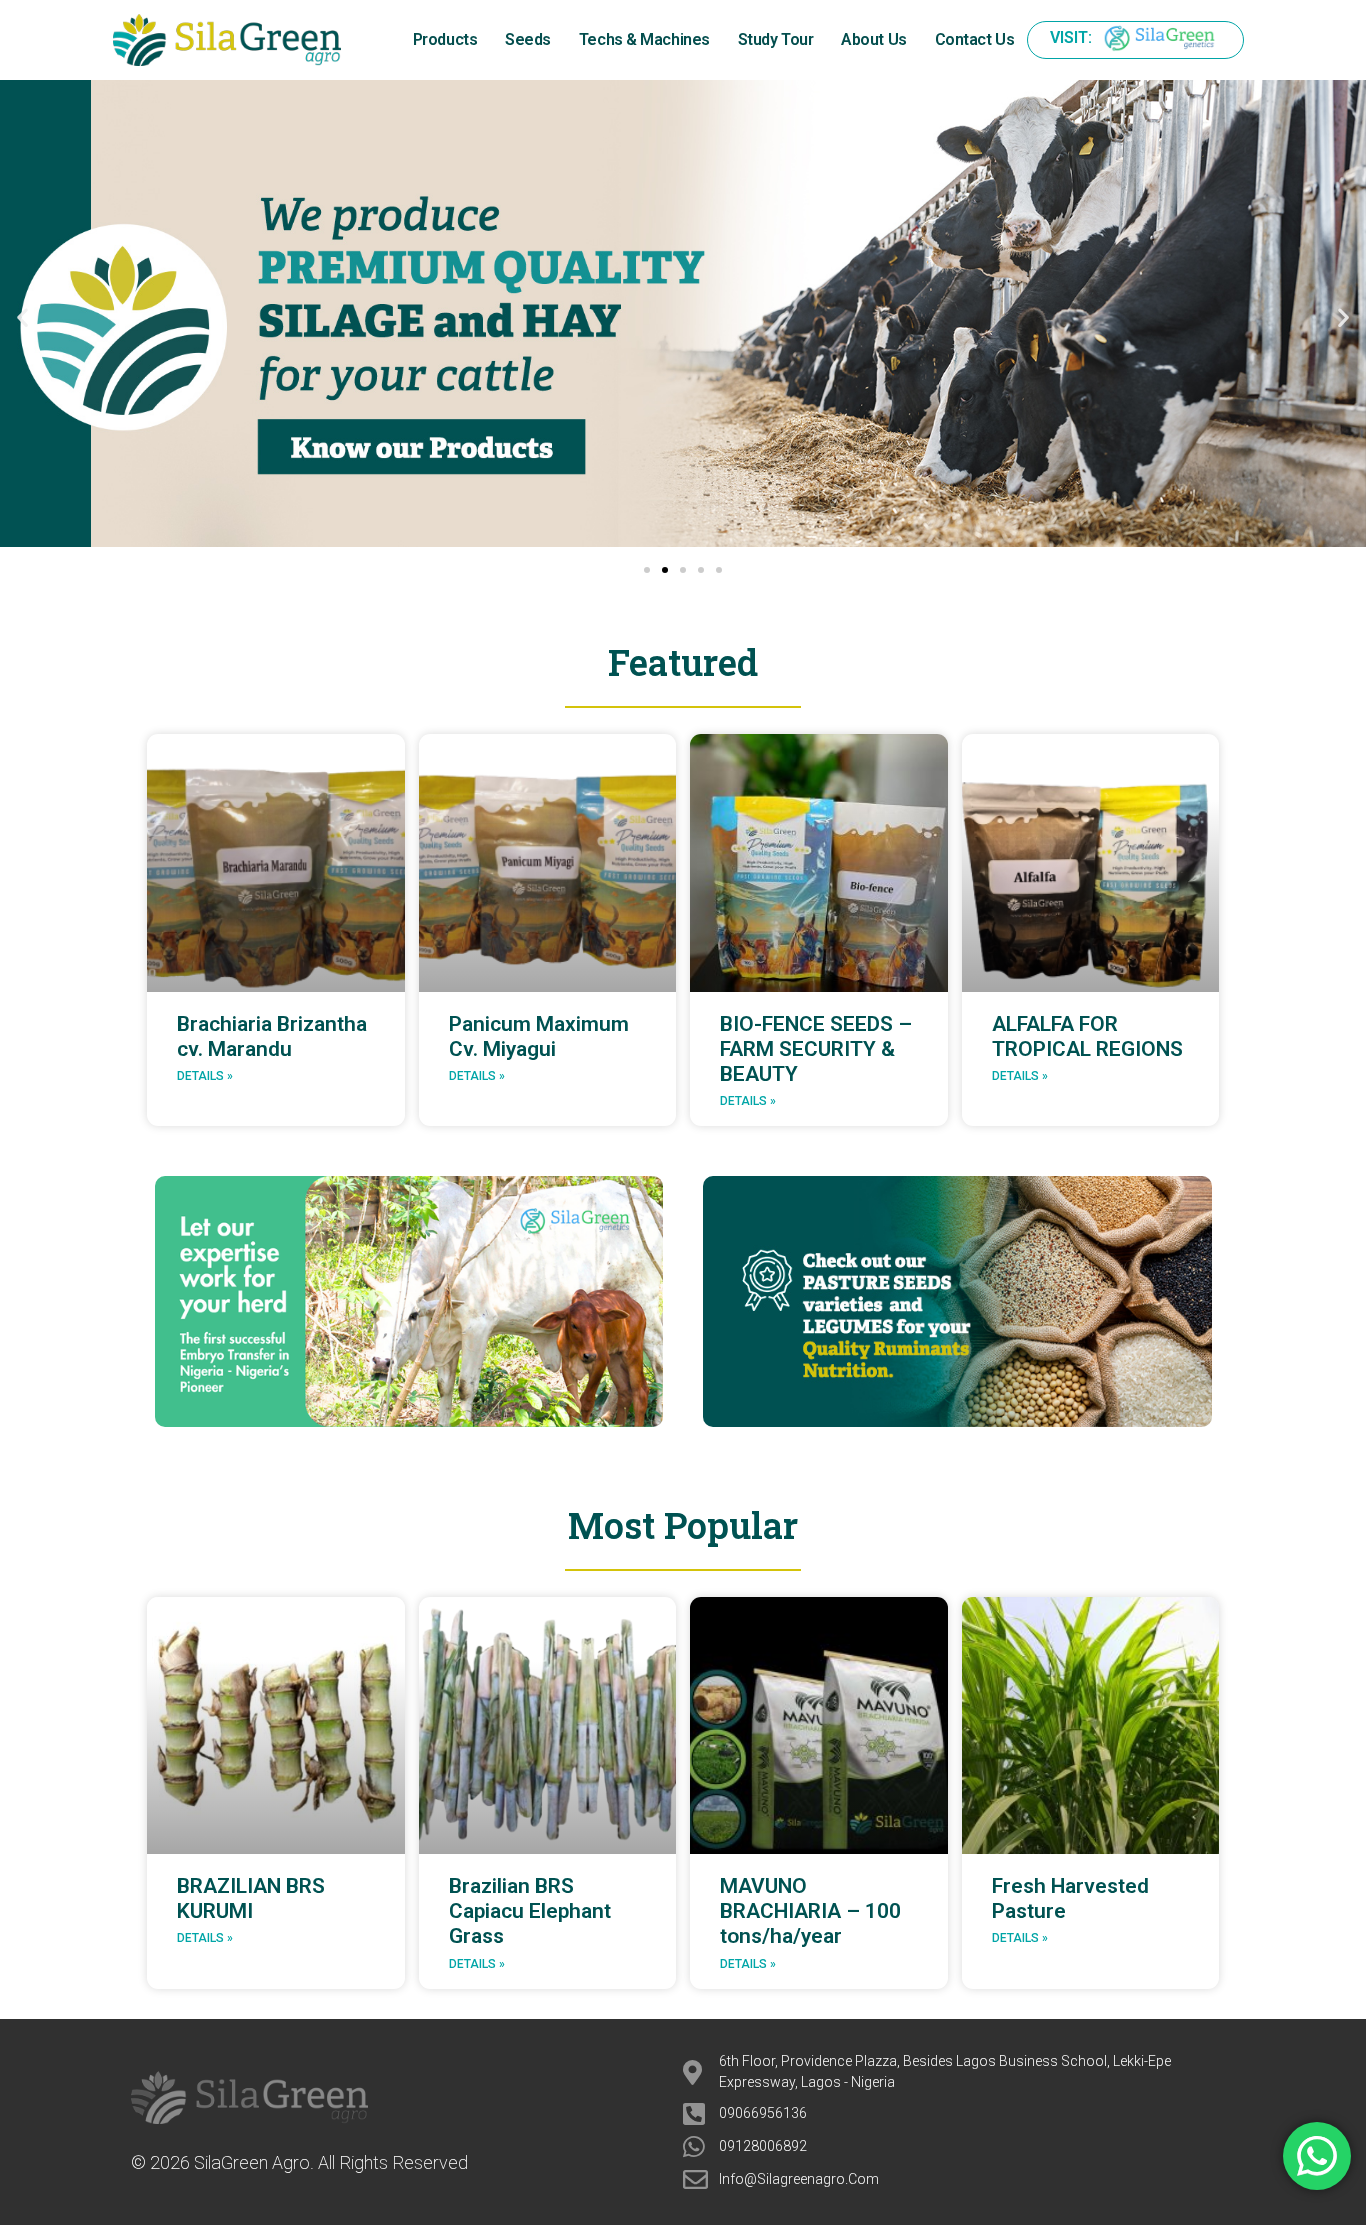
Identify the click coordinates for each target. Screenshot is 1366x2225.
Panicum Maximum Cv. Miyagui (539, 1036)
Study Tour (776, 39)
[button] (22, 317)
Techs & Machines (644, 39)
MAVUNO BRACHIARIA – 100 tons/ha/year (810, 1911)
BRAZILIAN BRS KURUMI (251, 1898)
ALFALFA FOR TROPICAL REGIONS (1087, 1036)
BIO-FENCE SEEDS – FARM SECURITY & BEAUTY (816, 1049)
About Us (873, 39)
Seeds (528, 39)
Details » (205, 1076)
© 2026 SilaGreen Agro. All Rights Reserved (299, 2162)
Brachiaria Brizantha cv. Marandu (272, 1036)
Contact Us (975, 39)
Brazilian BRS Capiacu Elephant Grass (530, 1911)
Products (445, 39)
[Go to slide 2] (665, 570)
